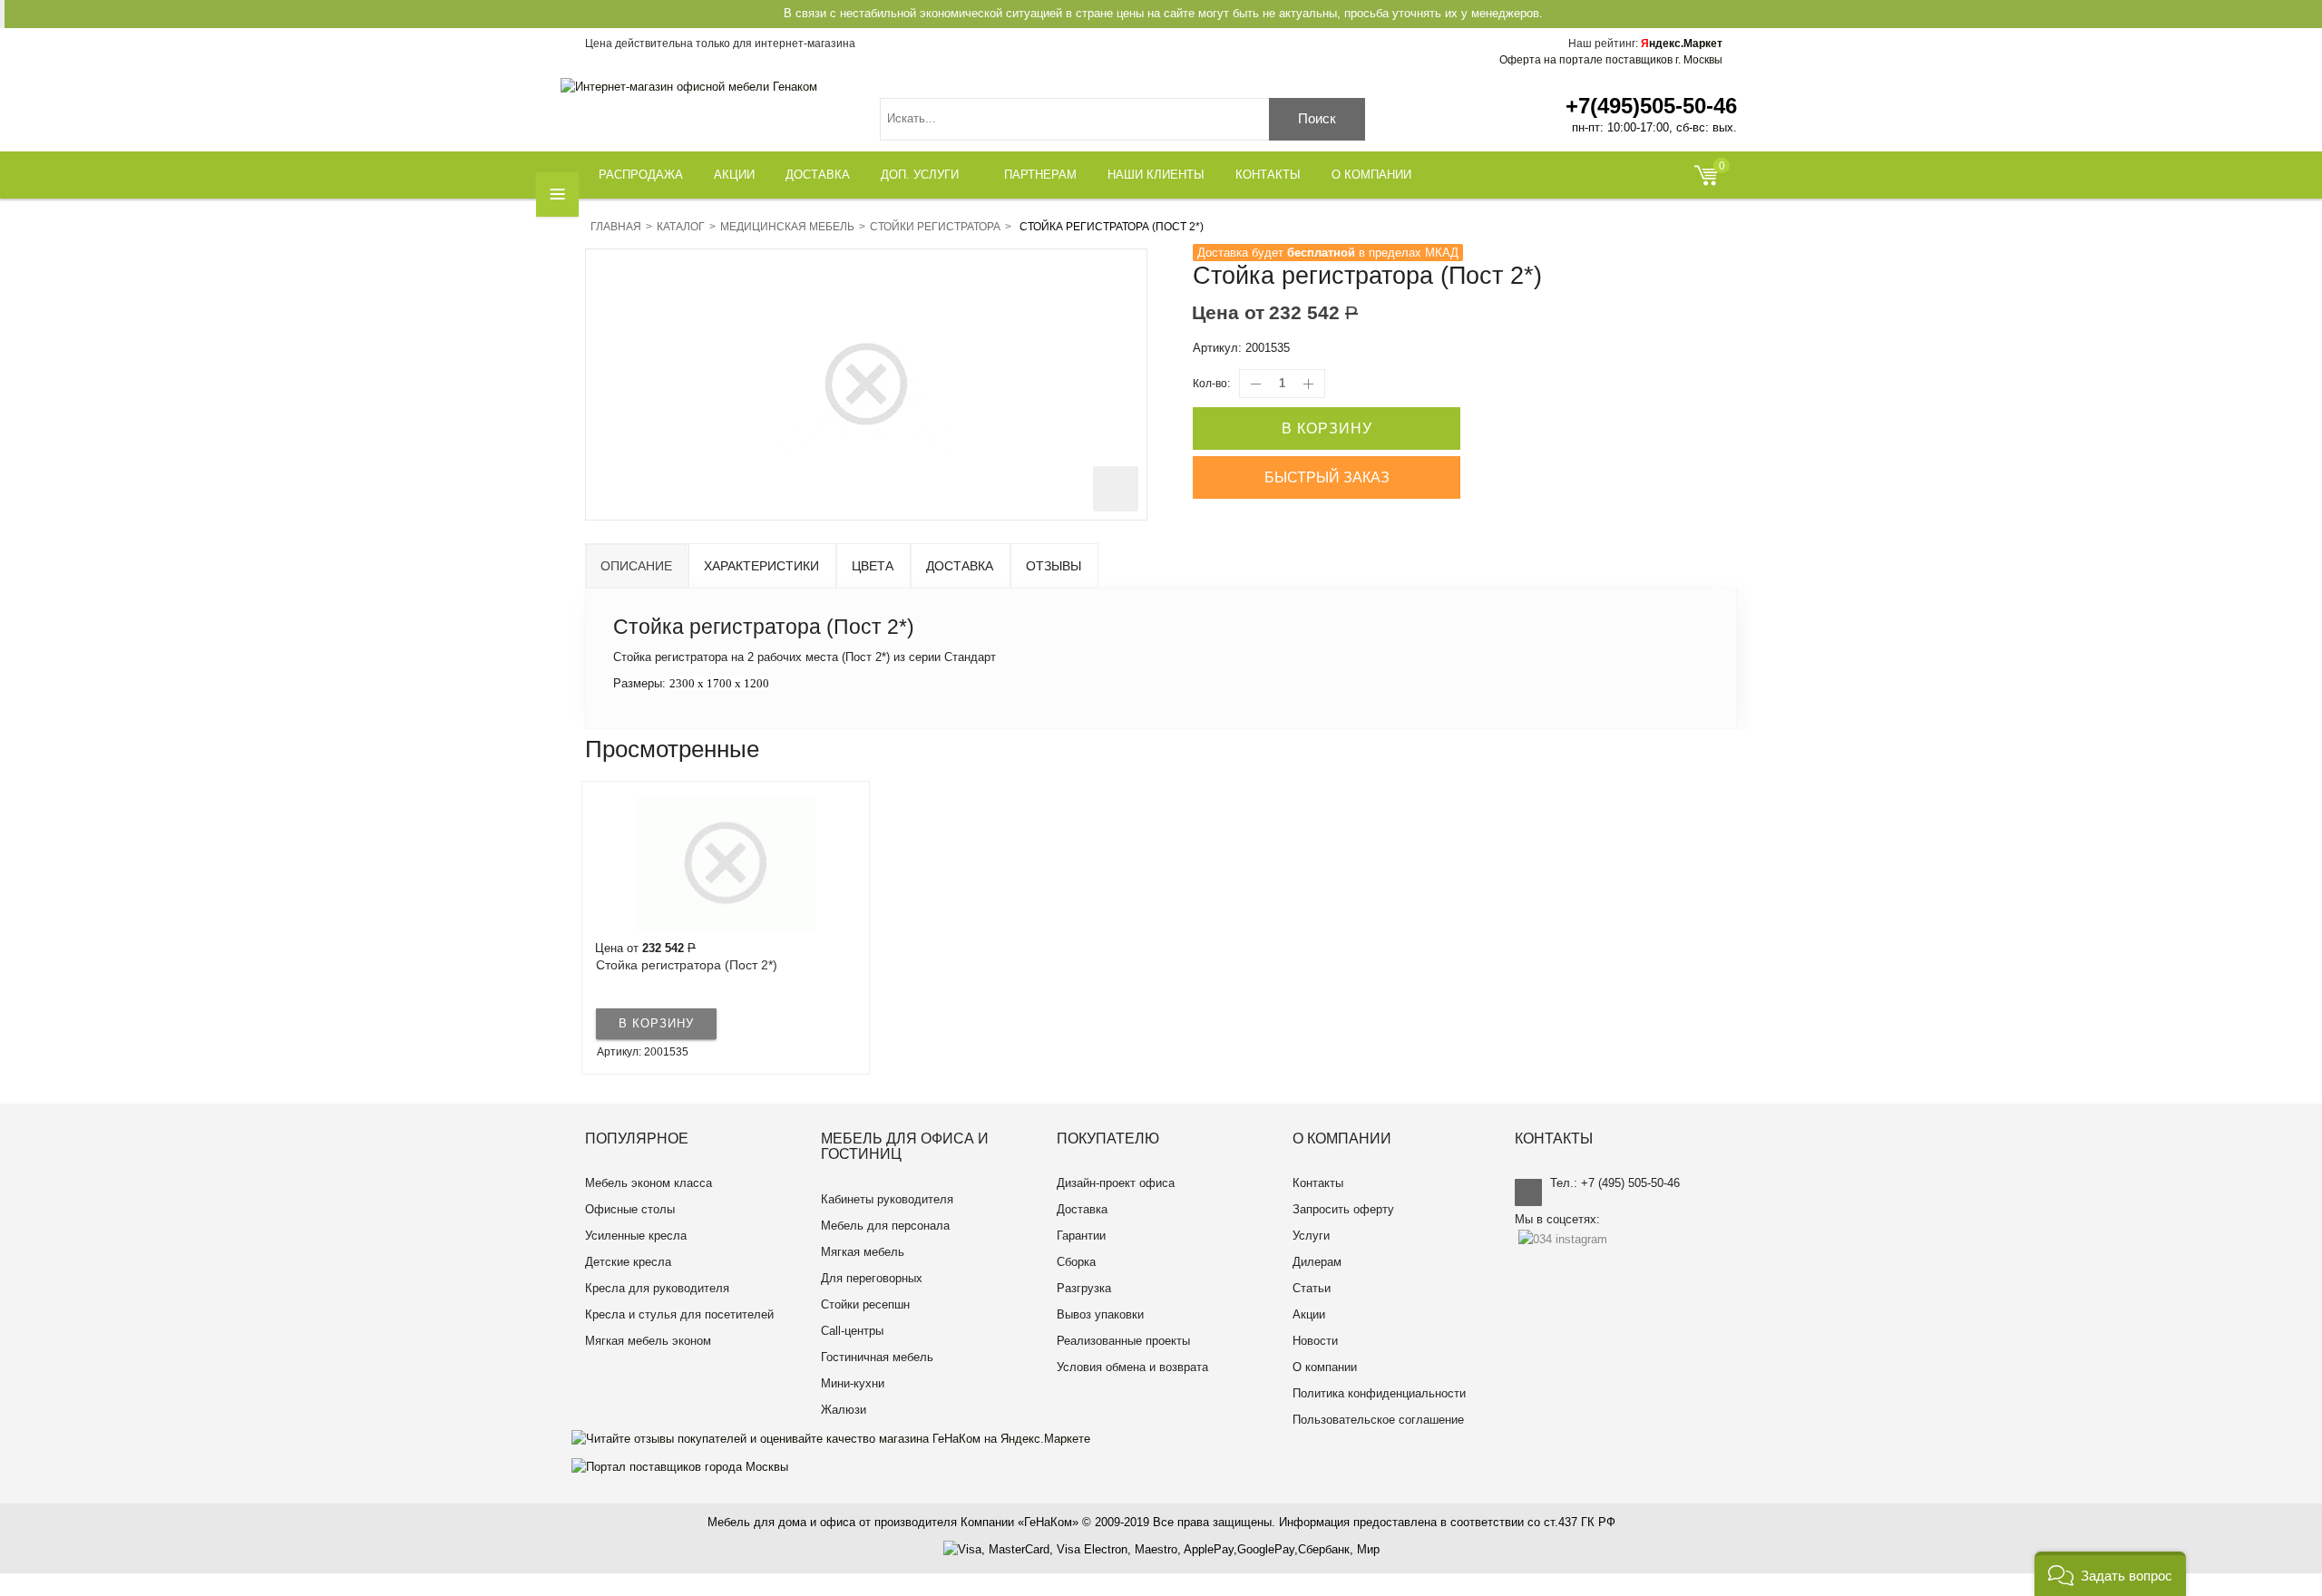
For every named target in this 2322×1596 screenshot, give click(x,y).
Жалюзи (844, 1410)
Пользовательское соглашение (1378, 1420)
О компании (1325, 1367)
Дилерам (1317, 1262)
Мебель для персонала (885, 1226)
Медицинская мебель (787, 227)
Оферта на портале (1611, 60)
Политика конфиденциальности (1379, 1393)
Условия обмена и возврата (1132, 1367)
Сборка (1076, 1262)
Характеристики (761, 566)
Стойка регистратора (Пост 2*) (687, 965)
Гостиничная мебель (877, 1357)
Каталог (681, 227)
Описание (636, 566)
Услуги (1311, 1236)
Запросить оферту (1343, 1209)
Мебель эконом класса (649, 1183)
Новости (1315, 1341)
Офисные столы (630, 1209)
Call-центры (852, 1331)
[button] (2110, 1574)
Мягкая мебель (863, 1252)
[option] (726, 928)
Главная (616, 227)
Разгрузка (1084, 1288)
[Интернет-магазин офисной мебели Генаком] (689, 87)
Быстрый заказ (1327, 477)
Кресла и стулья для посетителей (679, 1314)
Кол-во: (1211, 384)
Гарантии (1081, 1236)
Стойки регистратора (935, 227)
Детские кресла (628, 1262)
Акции (1309, 1314)
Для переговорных (872, 1278)
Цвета (873, 566)
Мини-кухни (853, 1383)
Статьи (1312, 1288)
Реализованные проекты (1123, 1341)
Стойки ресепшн (865, 1304)
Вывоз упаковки (1100, 1314)
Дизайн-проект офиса (1116, 1183)
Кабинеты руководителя (887, 1199)
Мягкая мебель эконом (648, 1341)
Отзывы (1054, 566)
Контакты (1318, 1183)
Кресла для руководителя (657, 1288)
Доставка (960, 566)
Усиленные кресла (636, 1236)
